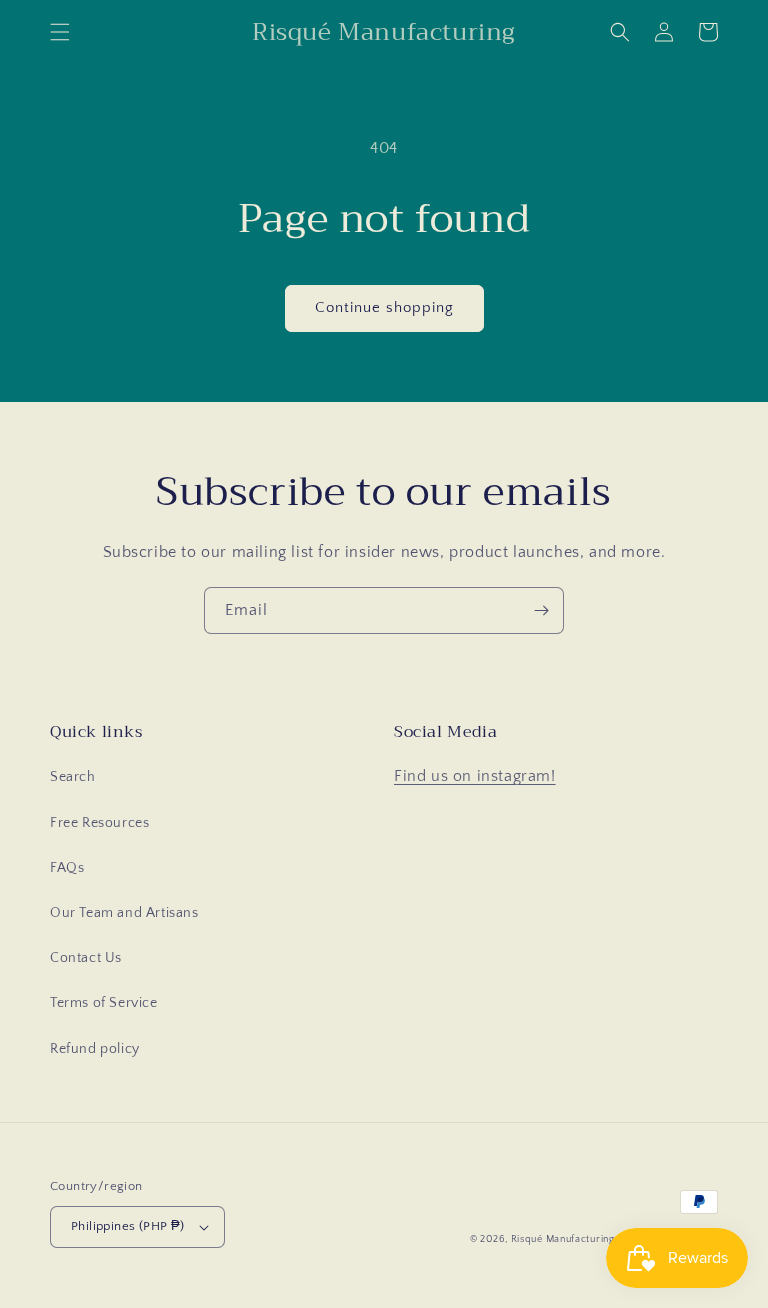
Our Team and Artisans (124, 913)
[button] (60, 32)
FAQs (67, 868)
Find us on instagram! (475, 776)
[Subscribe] (541, 610)
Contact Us (86, 958)
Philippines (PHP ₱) (128, 1226)
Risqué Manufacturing (563, 1239)
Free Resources (99, 823)
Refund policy (95, 1049)
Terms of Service (104, 1003)
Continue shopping (384, 307)
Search (73, 777)
